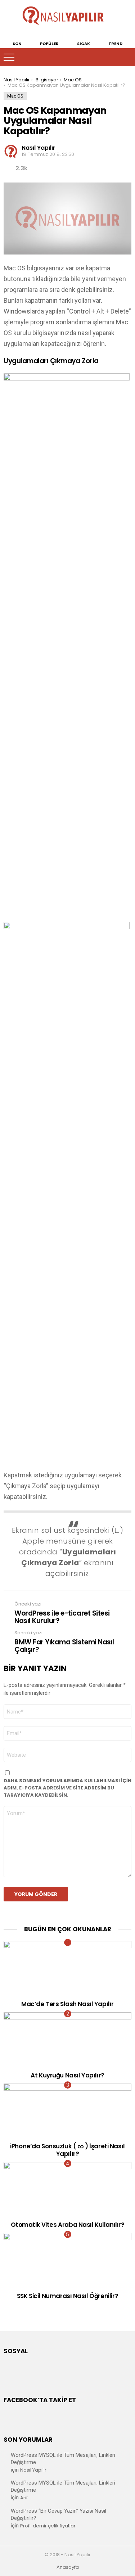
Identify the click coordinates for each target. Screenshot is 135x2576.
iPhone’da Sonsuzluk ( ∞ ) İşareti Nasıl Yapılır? (67, 2150)
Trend (115, 43)
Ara (126, 57)
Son (17, 43)
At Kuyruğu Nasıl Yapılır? (67, 2075)
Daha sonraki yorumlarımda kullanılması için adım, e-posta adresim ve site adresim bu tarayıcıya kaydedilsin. (67, 1788)
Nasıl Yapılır (33, 2470)
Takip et (112, 57)
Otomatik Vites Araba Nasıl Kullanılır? (68, 2225)
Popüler (49, 43)
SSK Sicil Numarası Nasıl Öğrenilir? (67, 2296)
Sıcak (84, 43)
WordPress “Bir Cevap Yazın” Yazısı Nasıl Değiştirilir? (58, 2514)
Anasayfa (68, 2567)
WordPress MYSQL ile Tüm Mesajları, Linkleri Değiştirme (63, 2459)
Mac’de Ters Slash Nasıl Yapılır (67, 2004)
